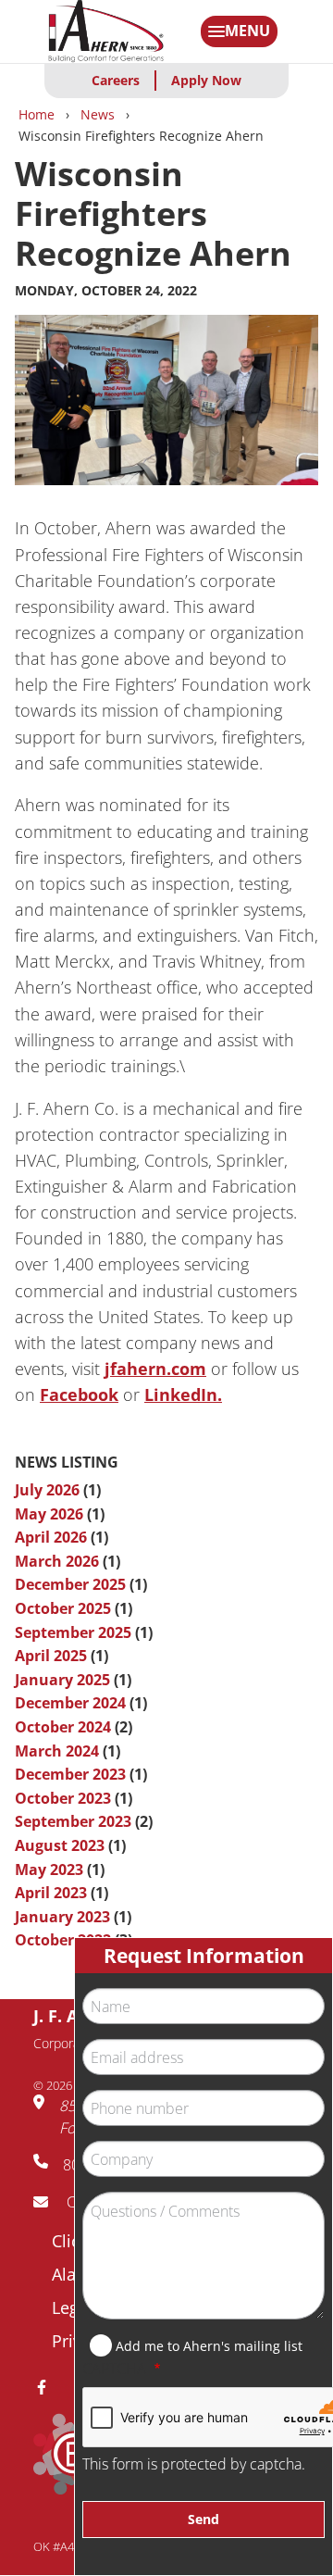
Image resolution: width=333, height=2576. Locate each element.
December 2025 (70, 1584)
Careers (116, 80)
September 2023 (73, 1821)
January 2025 (62, 1680)
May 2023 (49, 1869)
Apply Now (206, 80)
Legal (72, 2307)
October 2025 (63, 1608)
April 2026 (51, 1537)
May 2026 (49, 1514)
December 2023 (70, 1774)
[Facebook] (49, 2387)
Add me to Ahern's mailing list (209, 2346)
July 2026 (47, 1490)
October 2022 (63, 1940)
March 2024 (57, 1751)
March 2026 (57, 1561)
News (98, 114)
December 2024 (70, 1703)
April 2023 (51, 1893)
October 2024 (63, 1727)
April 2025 (51, 1656)
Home (37, 114)
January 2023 (62, 1917)
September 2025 (73, 1632)
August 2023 (60, 1845)
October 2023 (63, 1798)
